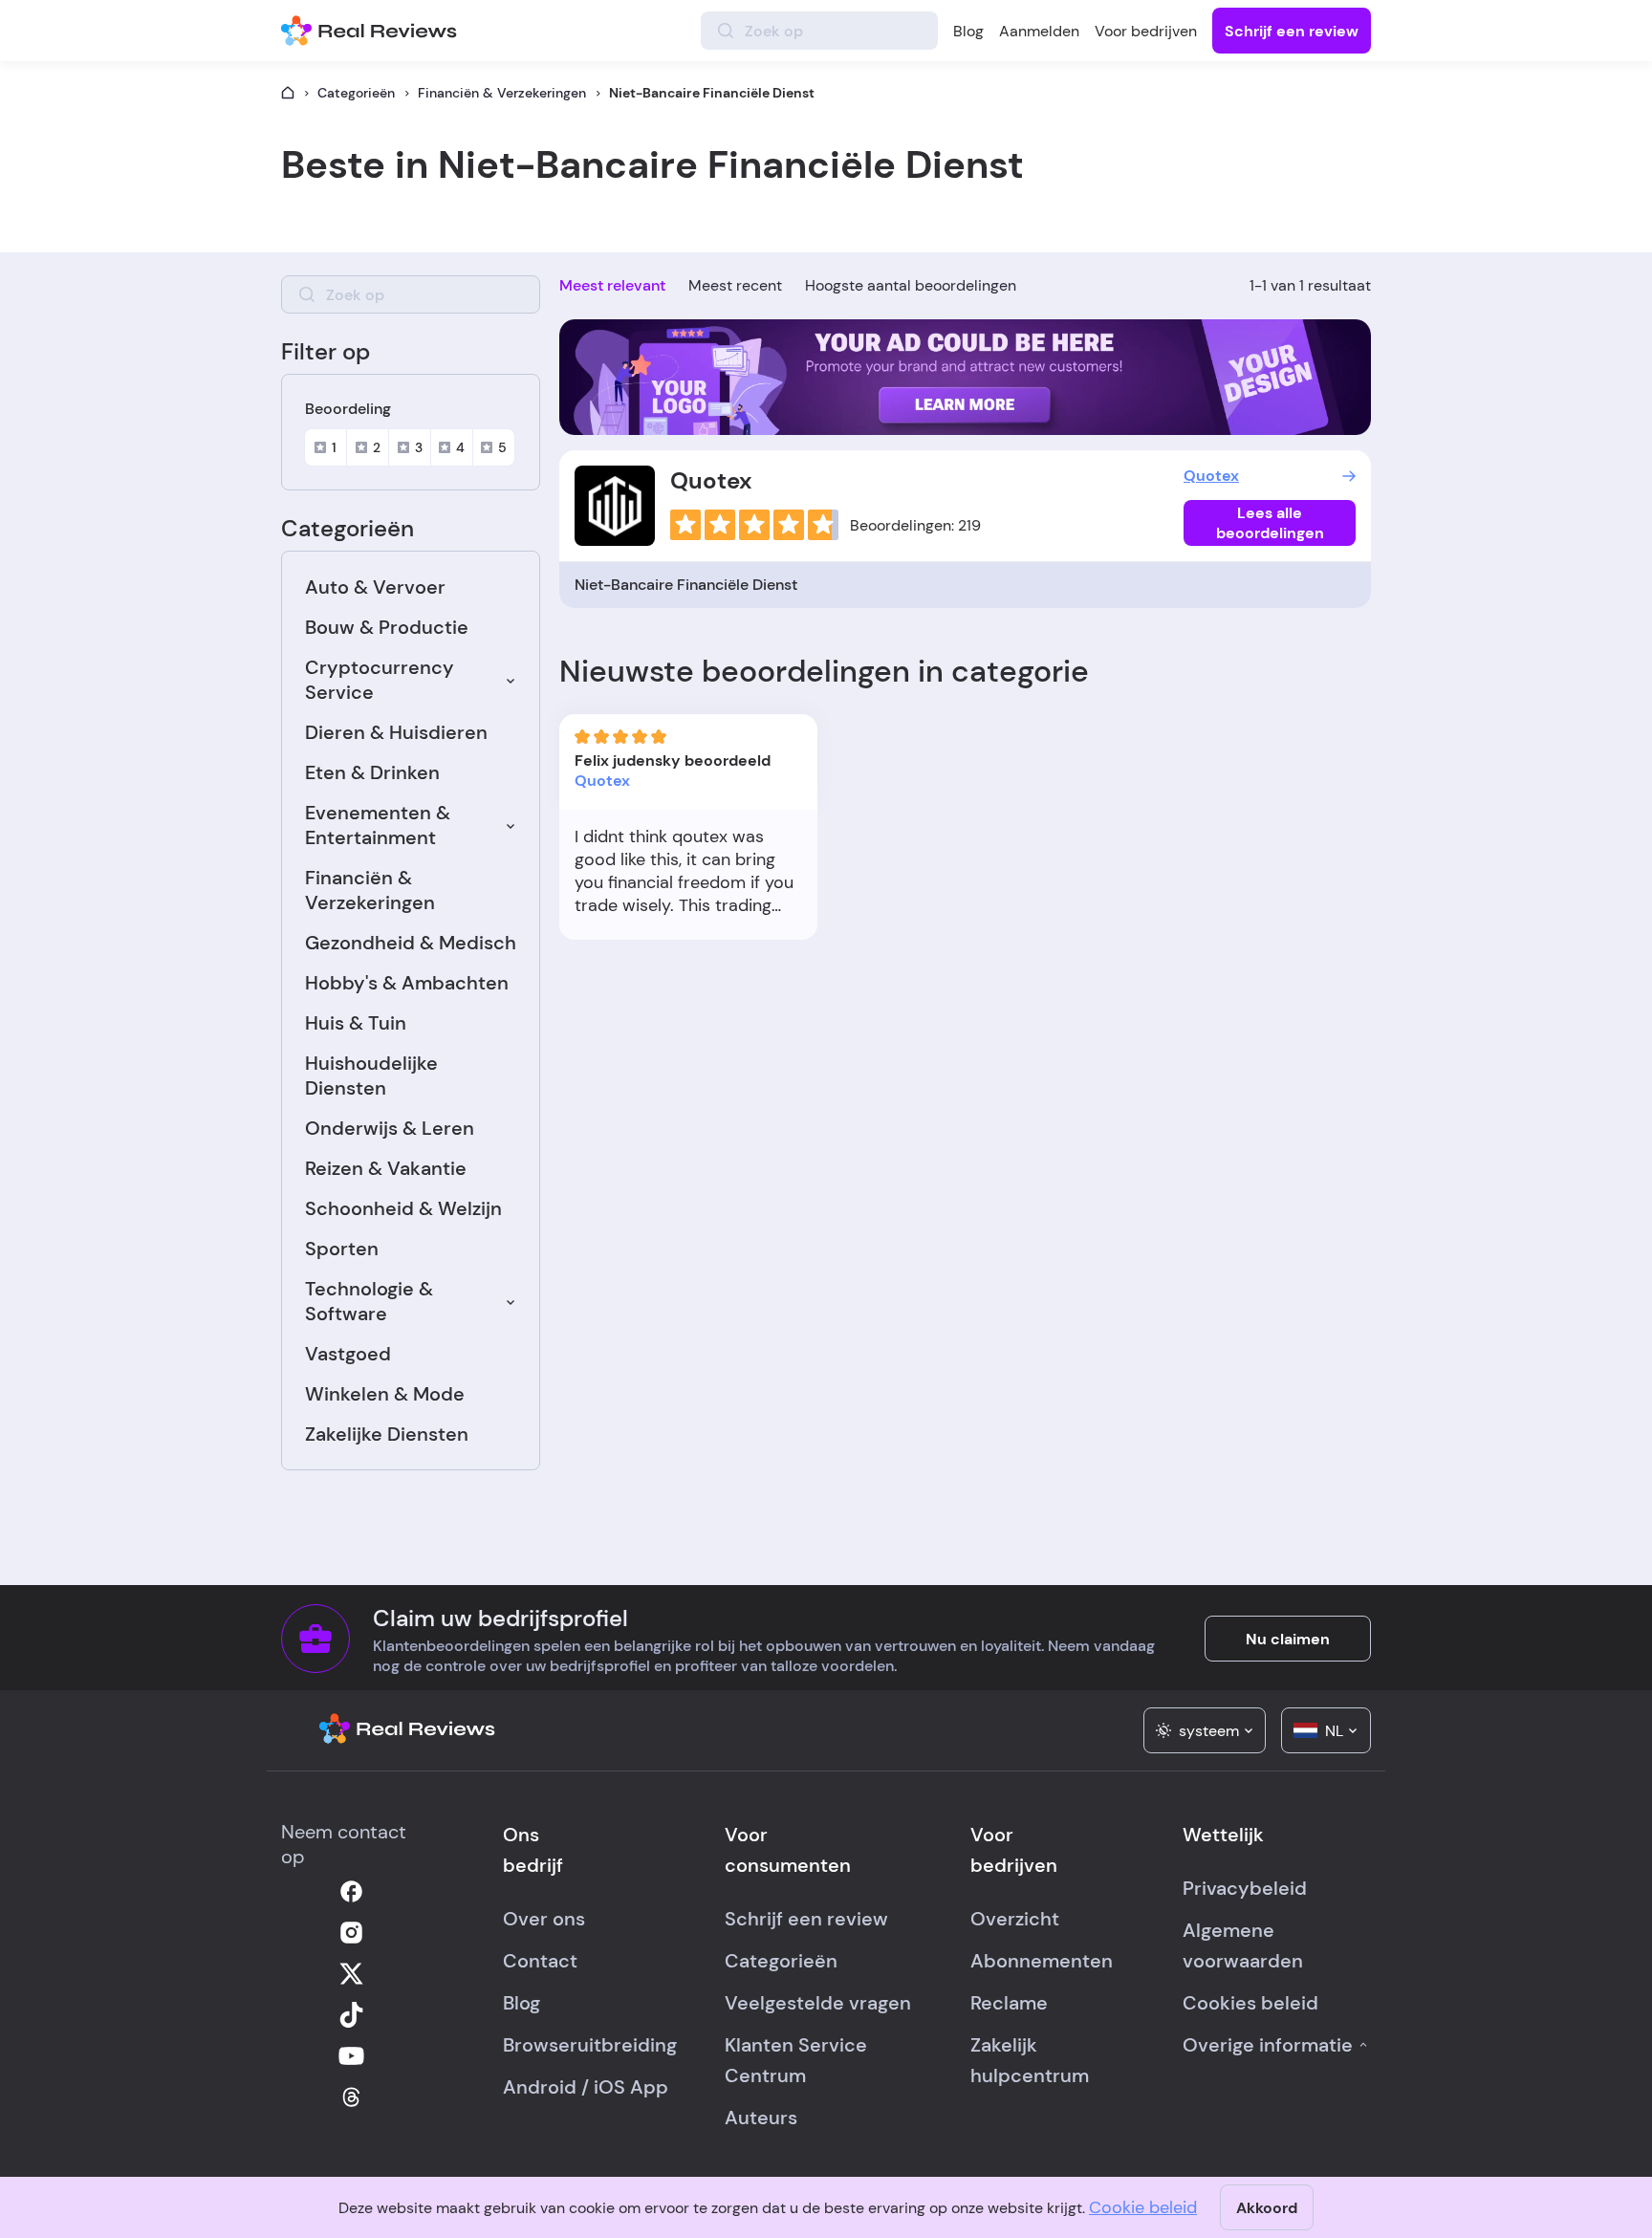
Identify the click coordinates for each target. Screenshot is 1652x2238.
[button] (1205, 1730)
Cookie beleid (1143, 2207)
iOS (609, 2087)
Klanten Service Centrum (796, 2060)
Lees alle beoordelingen (1270, 523)
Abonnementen (1042, 1961)
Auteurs (761, 2118)
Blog (968, 31)
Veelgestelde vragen (818, 2003)
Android (540, 2087)
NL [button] (1334, 1731)
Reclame (1009, 2003)
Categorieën (356, 93)
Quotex (711, 480)
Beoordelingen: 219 (915, 525)
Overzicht (1015, 1919)
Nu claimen (1288, 1639)
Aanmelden (1039, 31)
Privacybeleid (1245, 1888)
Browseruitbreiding (590, 2045)
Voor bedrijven (1146, 31)
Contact (540, 1961)
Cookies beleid (1250, 2003)
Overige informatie (1268, 2045)
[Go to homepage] (288, 93)
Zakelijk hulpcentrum (1030, 2060)
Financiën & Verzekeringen (502, 93)
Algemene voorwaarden (1243, 1945)
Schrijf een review (1292, 31)
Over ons (544, 1919)
